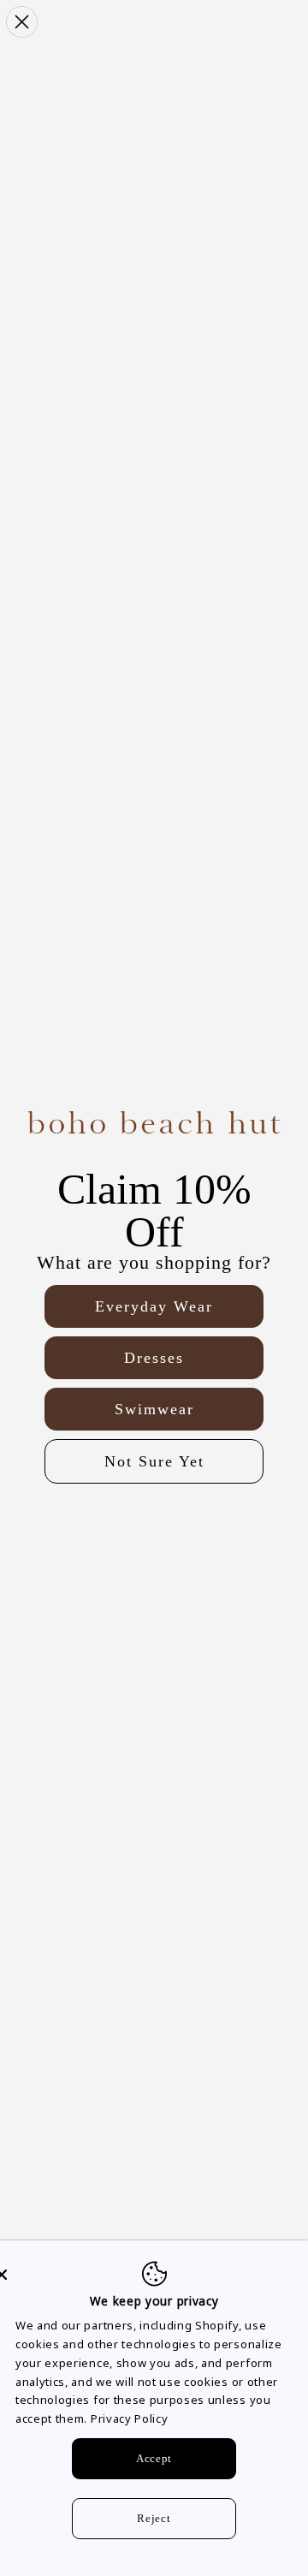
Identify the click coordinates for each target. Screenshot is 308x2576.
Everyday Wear (154, 1306)
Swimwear (154, 1409)
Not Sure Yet (154, 1461)
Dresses (154, 1358)
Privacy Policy (130, 2418)
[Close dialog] (22, 22)
